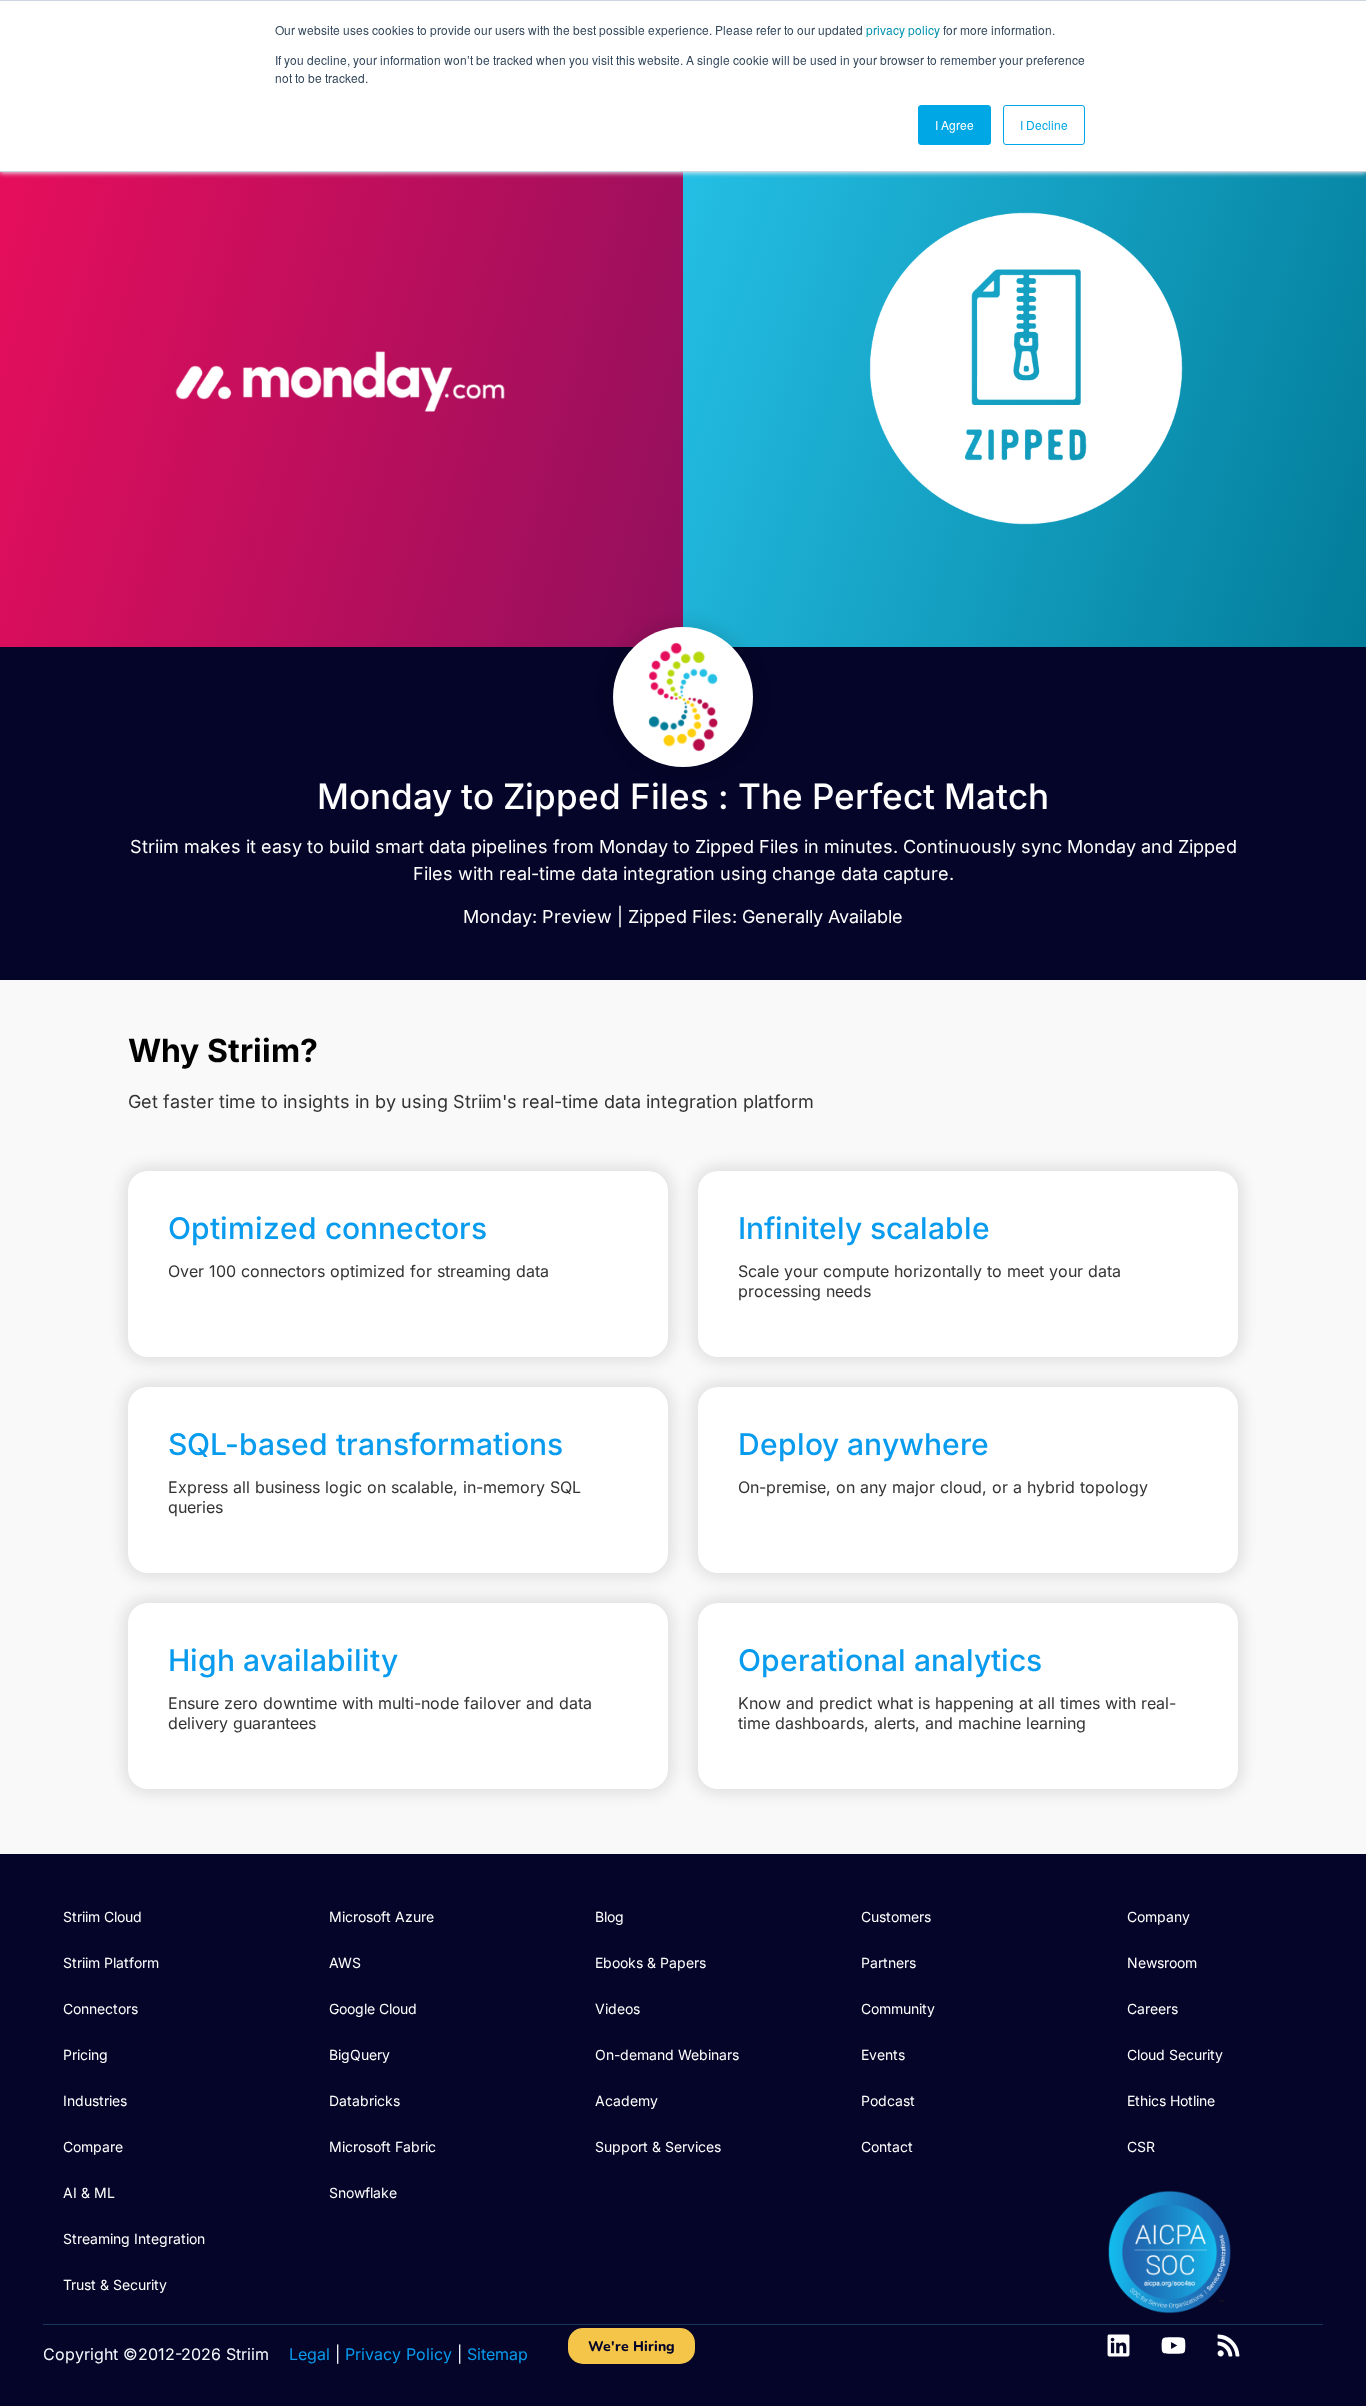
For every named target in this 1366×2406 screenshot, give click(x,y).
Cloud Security (1175, 2054)
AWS (345, 1962)
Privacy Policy (398, 2354)
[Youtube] (1173, 2345)
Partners (888, 1962)
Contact (887, 2146)
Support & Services (658, 2146)
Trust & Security (115, 2284)
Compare (93, 2146)
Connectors (100, 2008)
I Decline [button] (1044, 124)
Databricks (364, 2100)
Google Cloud (373, 2008)
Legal (309, 2354)
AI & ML (89, 2192)
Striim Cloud (102, 1916)
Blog (609, 1916)
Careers (1152, 2008)
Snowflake (363, 2192)
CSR (1141, 2146)
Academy (626, 2100)
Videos (617, 2008)
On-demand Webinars (667, 2054)
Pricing (85, 2054)
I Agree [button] (954, 124)
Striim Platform (111, 1962)
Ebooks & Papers (650, 1962)
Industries (95, 2100)
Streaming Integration (134, 2238)
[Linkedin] (1118, 2345)
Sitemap (497, 2354)
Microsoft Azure (381, 1916)
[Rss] (1228, 2345)
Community (898, 2008)
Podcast (888, 2100)
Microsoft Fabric (382, 2146)
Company (1158, 1916)
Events (883, 2054)
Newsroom (1162, 1962)
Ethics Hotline (1171, 2100)
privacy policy (903, 29)
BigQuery (359, 2054)
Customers (896, 1916)
